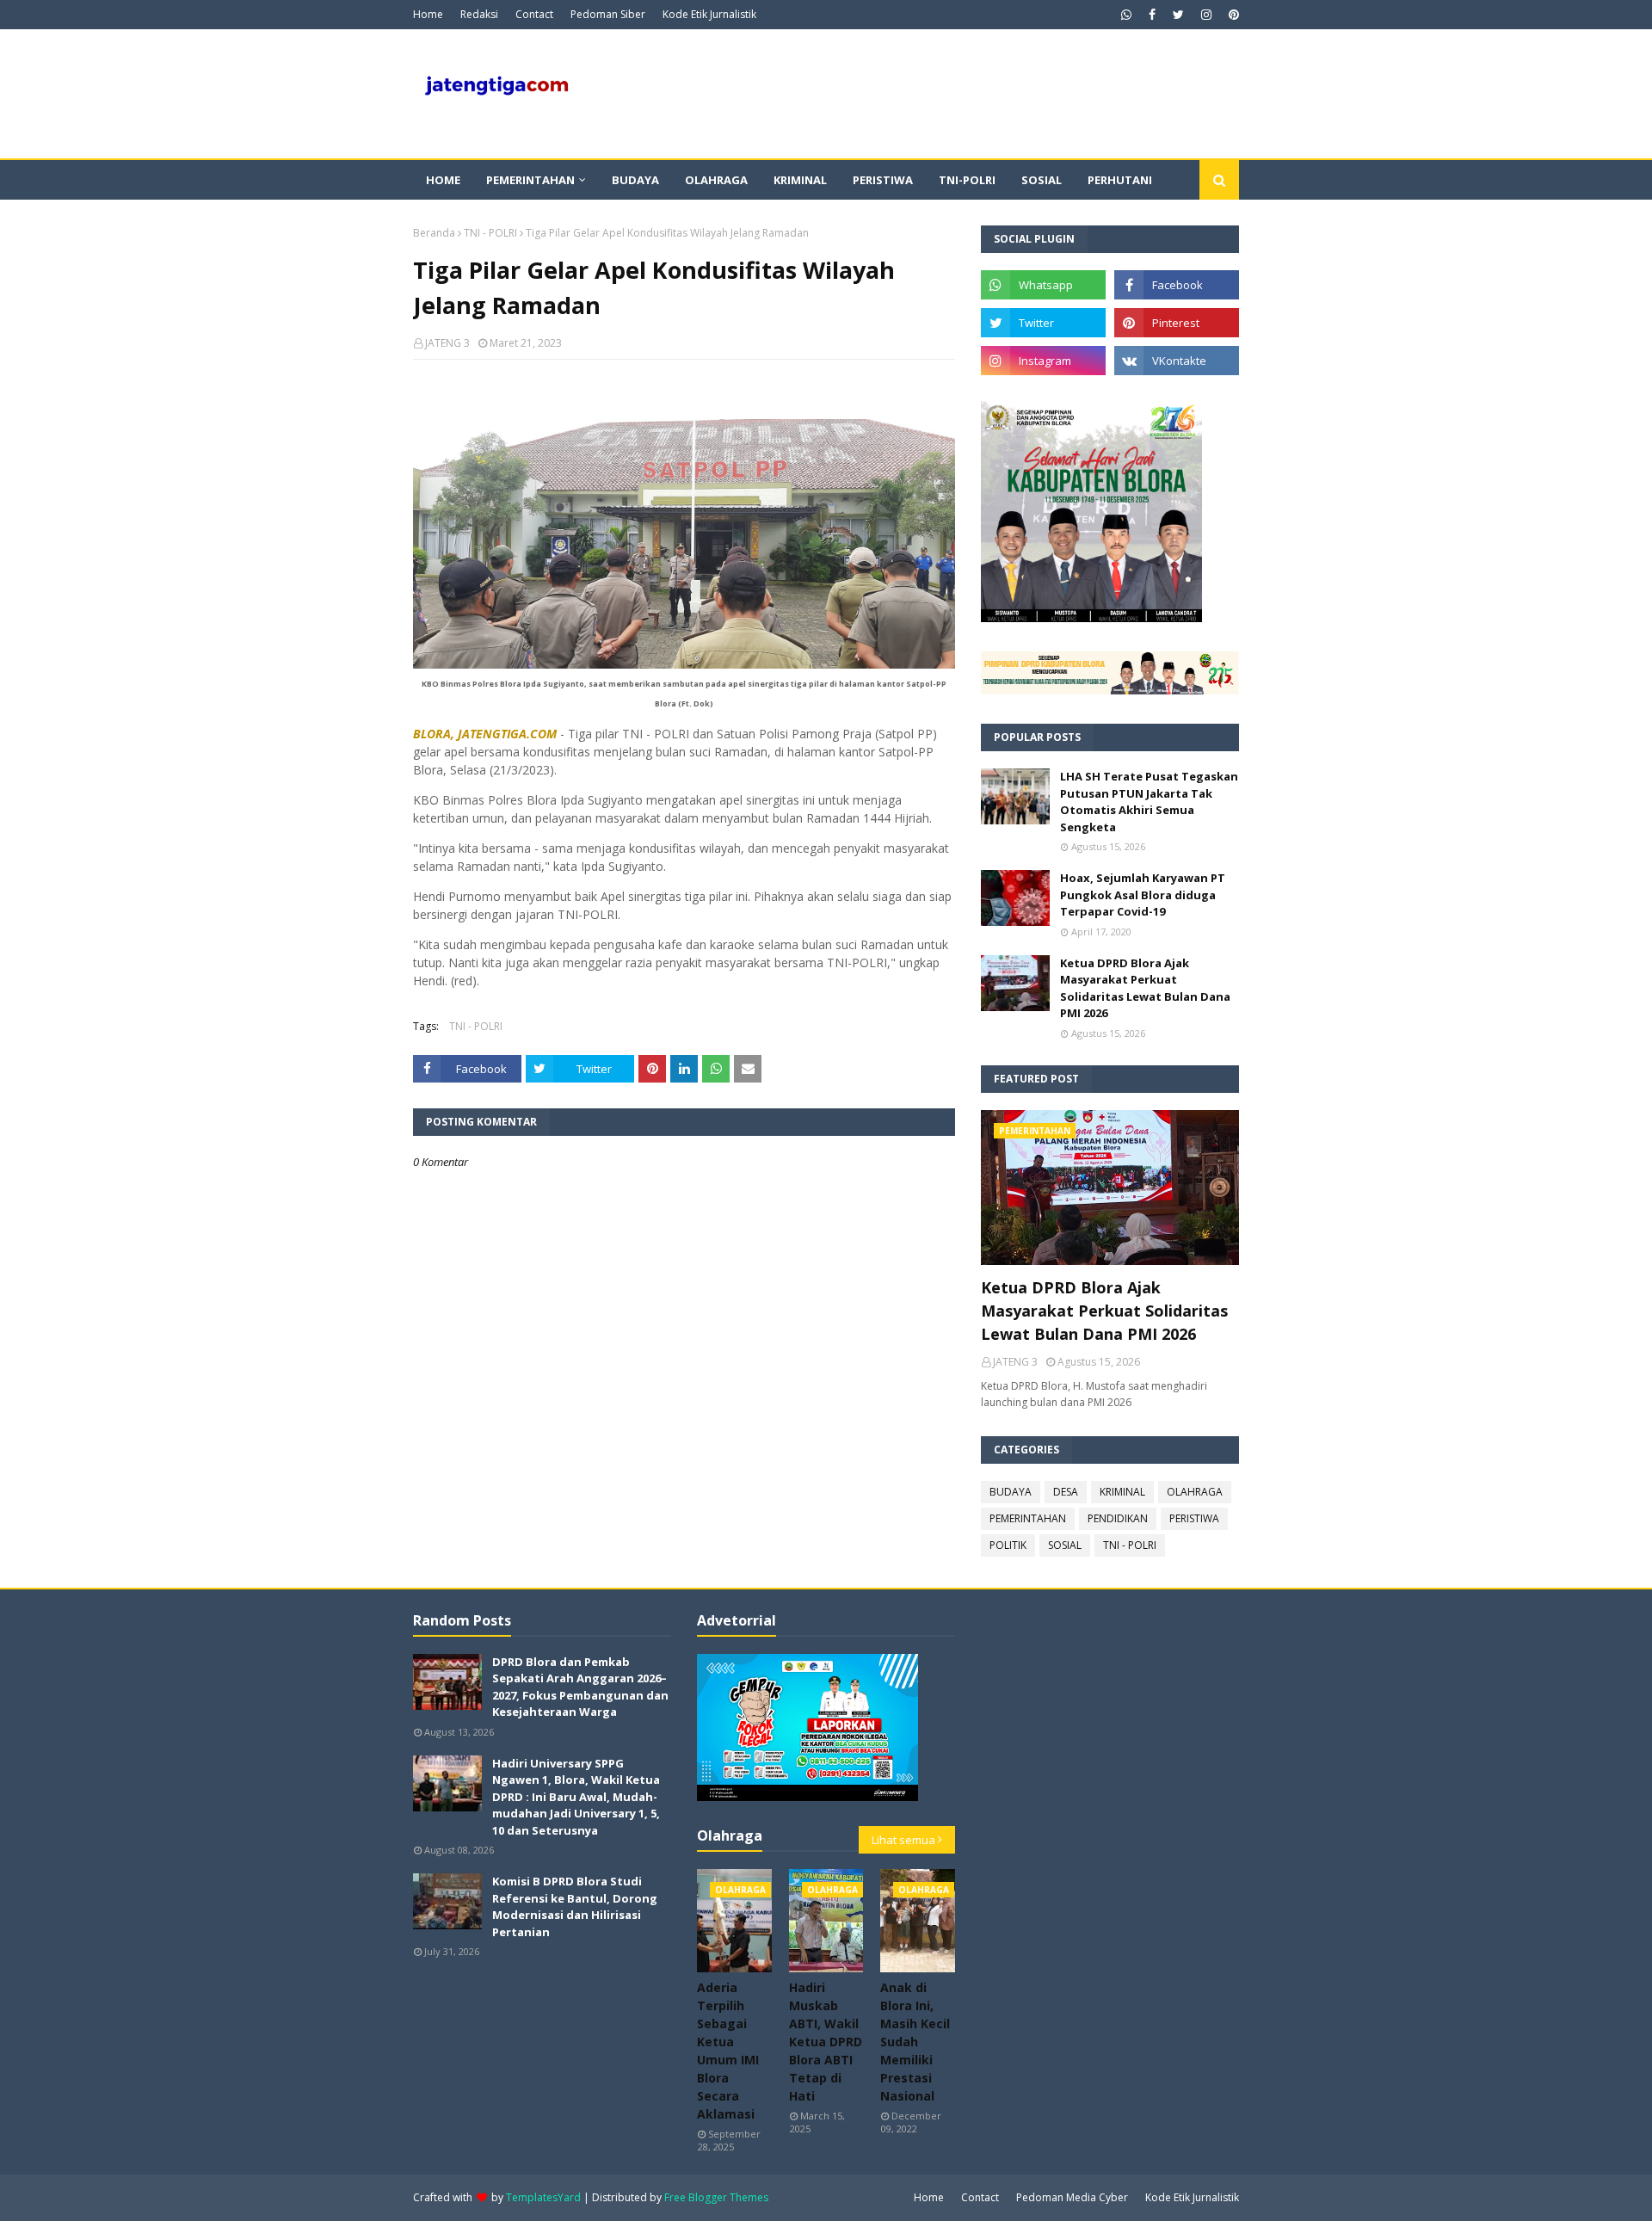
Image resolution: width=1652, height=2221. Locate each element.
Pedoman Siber (608, 14)
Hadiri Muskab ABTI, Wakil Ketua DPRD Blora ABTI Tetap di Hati (826, 2042)
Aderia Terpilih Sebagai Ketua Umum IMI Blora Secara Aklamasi (728, 2051)
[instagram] (1206, 15)
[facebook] (1152, 15)
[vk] (1177, 361)
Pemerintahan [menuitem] (530, 180)
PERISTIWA (1194, 1518)
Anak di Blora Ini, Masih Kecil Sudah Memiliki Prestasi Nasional (915, 2042)
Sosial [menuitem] (1042, 180)
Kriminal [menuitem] (800, 180)
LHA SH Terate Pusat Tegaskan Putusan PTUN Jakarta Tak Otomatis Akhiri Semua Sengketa (1149, 802)
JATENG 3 (447, 343)
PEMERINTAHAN (1028, 1518)
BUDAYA (1011, 1492)
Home (428, 14)
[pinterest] (1232, 15)
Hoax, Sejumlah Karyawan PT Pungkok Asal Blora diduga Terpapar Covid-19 (1143, 895)
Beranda (434, 233)
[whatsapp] (1126, 15)
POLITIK (1008, 1545)
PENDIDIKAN (1118, 1518)
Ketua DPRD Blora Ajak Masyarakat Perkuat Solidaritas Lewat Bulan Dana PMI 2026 (1145, 988)
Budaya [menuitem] (635, 180)
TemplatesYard (543, 2197)
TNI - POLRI (490, 233)
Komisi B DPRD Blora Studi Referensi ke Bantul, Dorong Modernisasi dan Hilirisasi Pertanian (575, 1906)
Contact (534, 14)
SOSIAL (1065, 1545)
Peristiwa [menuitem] (883, 180)
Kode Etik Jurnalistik (709, 14)
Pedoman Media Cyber (1072, 2197)
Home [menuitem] (443, 180)
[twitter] (1178, 15)
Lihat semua (903, 1840)
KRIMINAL (1122, 1492)
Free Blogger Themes (716, 2197)
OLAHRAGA (1195, 1492)
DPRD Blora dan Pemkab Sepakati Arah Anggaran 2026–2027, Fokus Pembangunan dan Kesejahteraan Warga (580, 1687)
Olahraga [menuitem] (716, 180)
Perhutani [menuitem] (1120, 180)
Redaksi (479, 14)
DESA (1066, 1492)
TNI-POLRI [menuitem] (967, 180)
